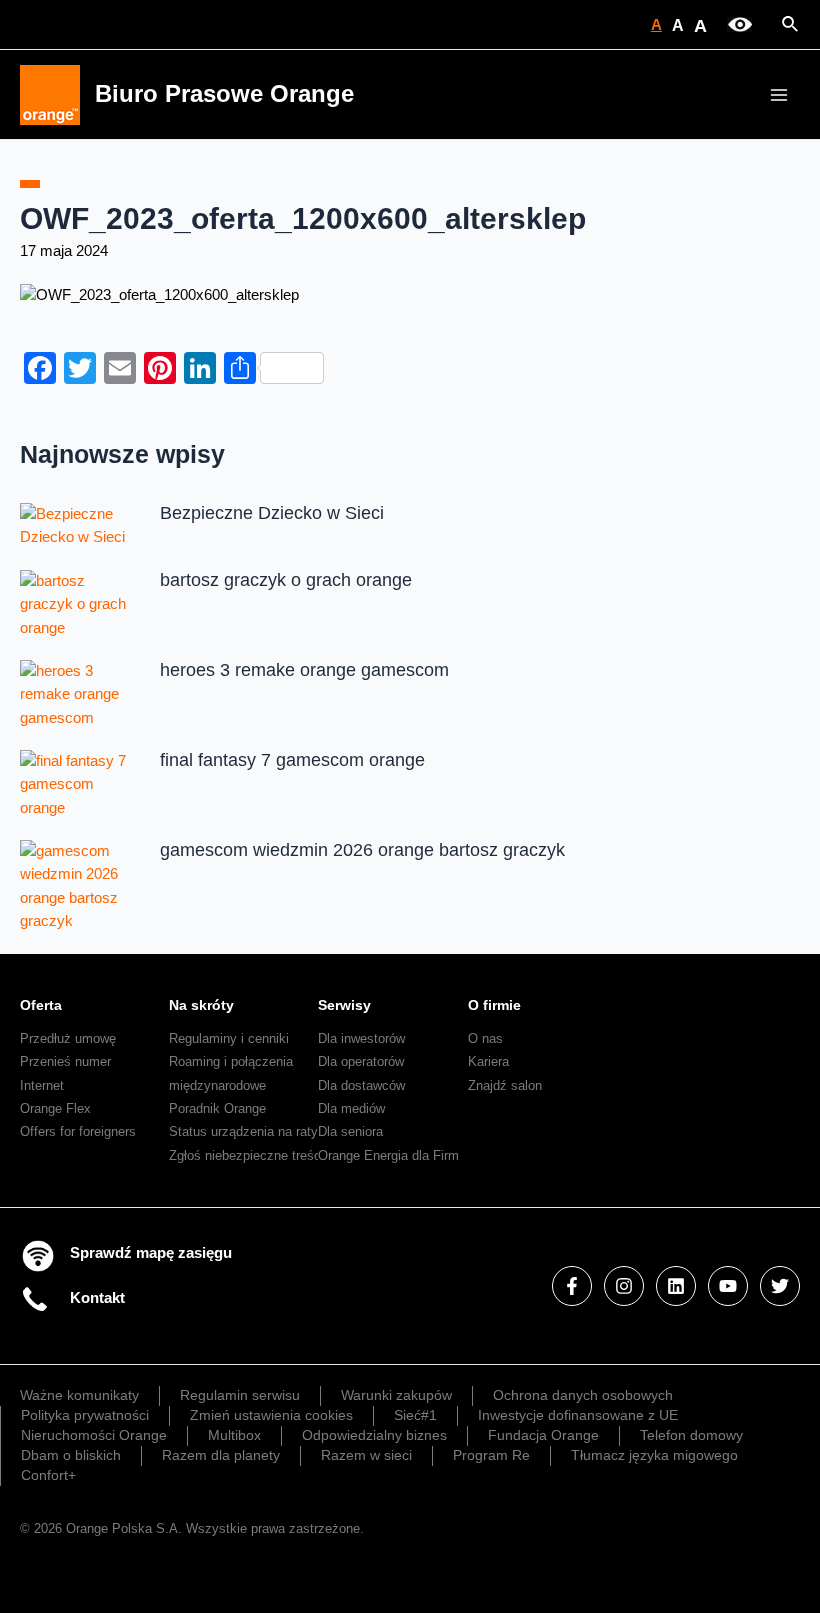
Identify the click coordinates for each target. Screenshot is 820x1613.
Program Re (491, 1455)
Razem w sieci (366, 1455)
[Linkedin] (676, 1286)
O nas (485, 1038)
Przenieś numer (65, 1061)
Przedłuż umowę (68, 1038)
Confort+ (48, 1475)
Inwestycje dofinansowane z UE (578, 1415)
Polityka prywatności (85, 1415)
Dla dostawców (361, 1085)
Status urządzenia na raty (243, 1131)
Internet (42, 1085)
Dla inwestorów (361, 1038)
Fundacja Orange (543, 1435)
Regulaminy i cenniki (229, 1038)
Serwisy (344, 1005)
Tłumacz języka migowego (654, 1455)
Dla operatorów (361, 1061)
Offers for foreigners (78, 1131)
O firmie (494, 1005)
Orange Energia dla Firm (388, 1155)
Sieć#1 (415, 1415)
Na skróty (201, 1005)
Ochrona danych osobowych (583, 1395)
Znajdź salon (505, 1085)
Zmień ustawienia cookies (271, 1415)
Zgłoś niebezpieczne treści (246, 1155)
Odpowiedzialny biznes (374, 1435)
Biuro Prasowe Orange (224, 94)
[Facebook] (572, 1286)
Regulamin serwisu (240, 1395)
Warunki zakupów (396, 1395)
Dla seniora (350, 1131)
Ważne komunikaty (79, 1395)
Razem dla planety (221, 1455)
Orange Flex (55, 1108)
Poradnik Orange (217, 1108)
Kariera (488, 1061)
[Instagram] (624, 1286)
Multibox (234, 1435)
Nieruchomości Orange (94, 1435)
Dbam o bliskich (71, 1455)
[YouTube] (728, 1286)
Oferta (41, 1005)
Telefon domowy (691, 1435)
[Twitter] (780, 1286)
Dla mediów (351, 1108)
